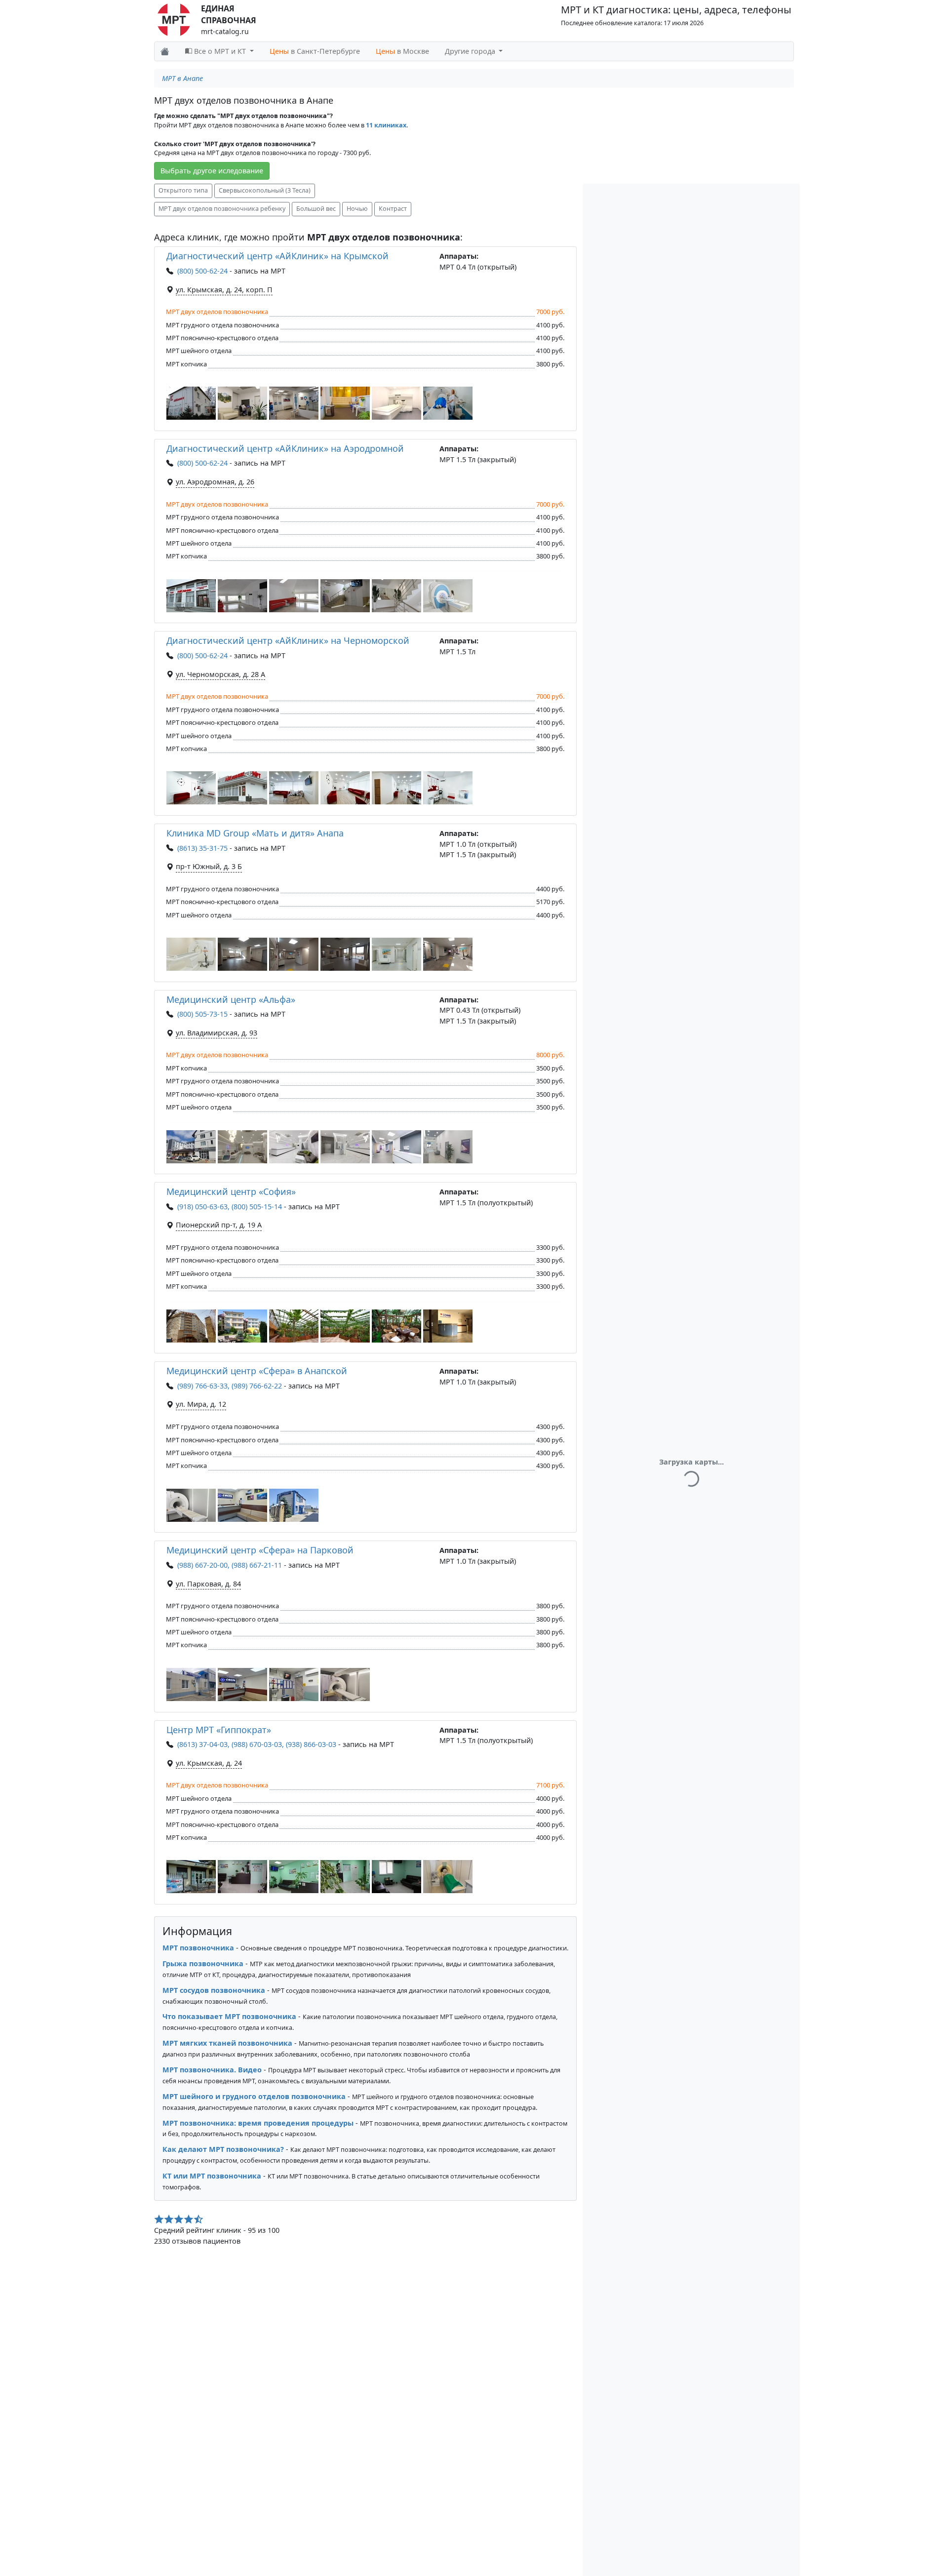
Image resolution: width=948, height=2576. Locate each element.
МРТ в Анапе (182, 78)
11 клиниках (386, 125)
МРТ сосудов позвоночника (214, 1990)
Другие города (471, 51)
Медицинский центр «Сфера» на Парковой (260, 1550)
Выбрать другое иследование (212, 171)
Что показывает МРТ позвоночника (229, 2016)
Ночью (357, 209)
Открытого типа (183, 190)
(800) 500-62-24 (202, 271)
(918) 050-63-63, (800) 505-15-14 (230, 1207)
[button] (191, 403)
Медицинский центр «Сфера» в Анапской (257, 1371)
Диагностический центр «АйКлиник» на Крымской (277, 256)
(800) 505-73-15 (202, 1014)
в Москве (402, 51)
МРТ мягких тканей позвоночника (227, 2043)
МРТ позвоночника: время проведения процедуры (258, 2123)
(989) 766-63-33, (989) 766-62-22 (230, 1386)
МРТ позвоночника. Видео (212, 2070)
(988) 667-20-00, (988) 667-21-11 (230, 1565)
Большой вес (316, 209)
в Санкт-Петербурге (315, 51)
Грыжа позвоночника (203, 1963)
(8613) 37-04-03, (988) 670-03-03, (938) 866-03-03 (257, 1744)
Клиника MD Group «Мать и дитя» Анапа (255, 833)
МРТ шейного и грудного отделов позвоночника (254, 2096)
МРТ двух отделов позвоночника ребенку (222, 209)
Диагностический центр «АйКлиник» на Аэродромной (285, 448)
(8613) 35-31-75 (202, 848)
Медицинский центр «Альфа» (231, 999)
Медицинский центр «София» (231, 1191)
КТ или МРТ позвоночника (212, 2176)
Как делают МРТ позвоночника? (223, 2149)
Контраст (393, 209)
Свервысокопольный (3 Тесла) (265, 190)
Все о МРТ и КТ (220, 51)
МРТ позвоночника (198, 1948)
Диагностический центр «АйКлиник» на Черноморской (288, 640)
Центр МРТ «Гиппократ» (219, 1730)
